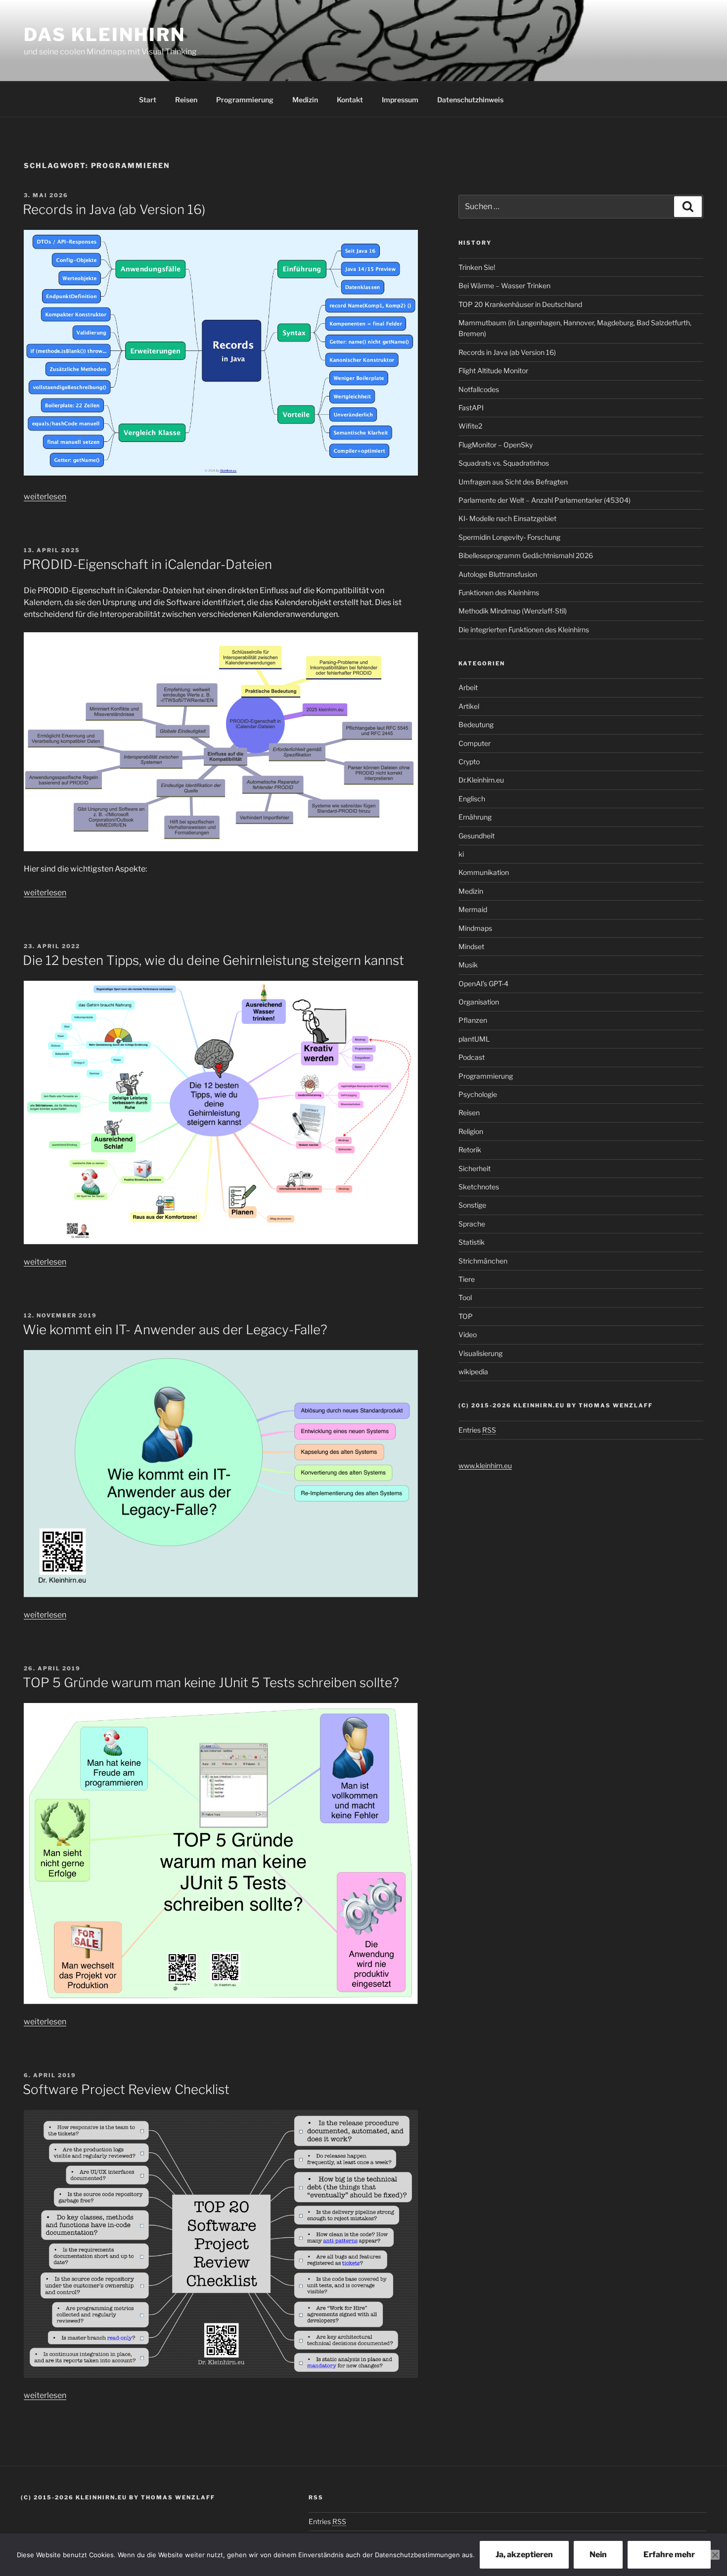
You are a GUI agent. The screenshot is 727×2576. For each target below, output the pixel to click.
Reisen (186, 100)
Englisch (472, 799)
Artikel (469, 706)
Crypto (469, 762)
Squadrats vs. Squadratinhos (504, 463)
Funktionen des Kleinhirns (499, 592)
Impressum (400, 100)
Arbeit (468, 687)
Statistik (472, 1242)
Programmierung (245, 100)
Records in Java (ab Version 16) (114, 209)
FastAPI (471, 408)
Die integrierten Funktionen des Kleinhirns (524, 630)
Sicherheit (475, 1168)
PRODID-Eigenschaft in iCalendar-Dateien (147, 564)
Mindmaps (475, 928)
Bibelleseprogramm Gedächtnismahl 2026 (526, 555)
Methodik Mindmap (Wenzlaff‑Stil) (513, 611)
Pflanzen (473, 1020)
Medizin (305, 100)
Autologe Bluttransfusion (498, 574)
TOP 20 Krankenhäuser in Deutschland (520, 304)
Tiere (467, 1279)
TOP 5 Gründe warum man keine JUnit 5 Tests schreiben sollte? (211, 1682)
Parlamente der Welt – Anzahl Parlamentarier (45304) (545, 500)
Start (148, 100)
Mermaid (473, 909)
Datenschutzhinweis (470, 100)
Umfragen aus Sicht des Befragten (513, 482)
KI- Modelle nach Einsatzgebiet (507, 518)
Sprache (472, 1224)
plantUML (474, 1039)
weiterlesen (45, 497)
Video (468, 1334)
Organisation (479, 1002)
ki (461, 854)
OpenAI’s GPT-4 (483, 983)
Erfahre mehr (669, 2554)
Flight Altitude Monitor (493, 371)
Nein (598, 2554)
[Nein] (715, 2555)
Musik (468, 965)
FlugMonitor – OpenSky (496, 445)
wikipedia (473, 1372)
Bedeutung (476, 724)
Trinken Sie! (477, 267)
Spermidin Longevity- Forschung (509, 537)
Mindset (471, 946)
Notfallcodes (479, 389)
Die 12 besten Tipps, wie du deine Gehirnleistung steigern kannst (213, 960)
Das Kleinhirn (104, 35)
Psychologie (478, 1094)
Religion (471, 1131)
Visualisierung (480, 1353)
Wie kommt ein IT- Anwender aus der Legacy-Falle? (175, 1330)
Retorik (470, 1150)
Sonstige (472, 1205)
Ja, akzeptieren (524, 2554)
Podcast (472, 1057)
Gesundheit (477, 836)
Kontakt (350, 100)
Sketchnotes (479, 1187)
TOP (466, 1316)
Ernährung (475, 817)
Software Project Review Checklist (126, 2089)
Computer (475, 743)
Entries (477, 1430)
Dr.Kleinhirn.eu (481, 780)
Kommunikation (484, 872)
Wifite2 (470, 426)
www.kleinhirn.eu (485, 1465)
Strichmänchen (483, 1261)
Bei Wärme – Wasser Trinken (504, 285)
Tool (465, 1297)
